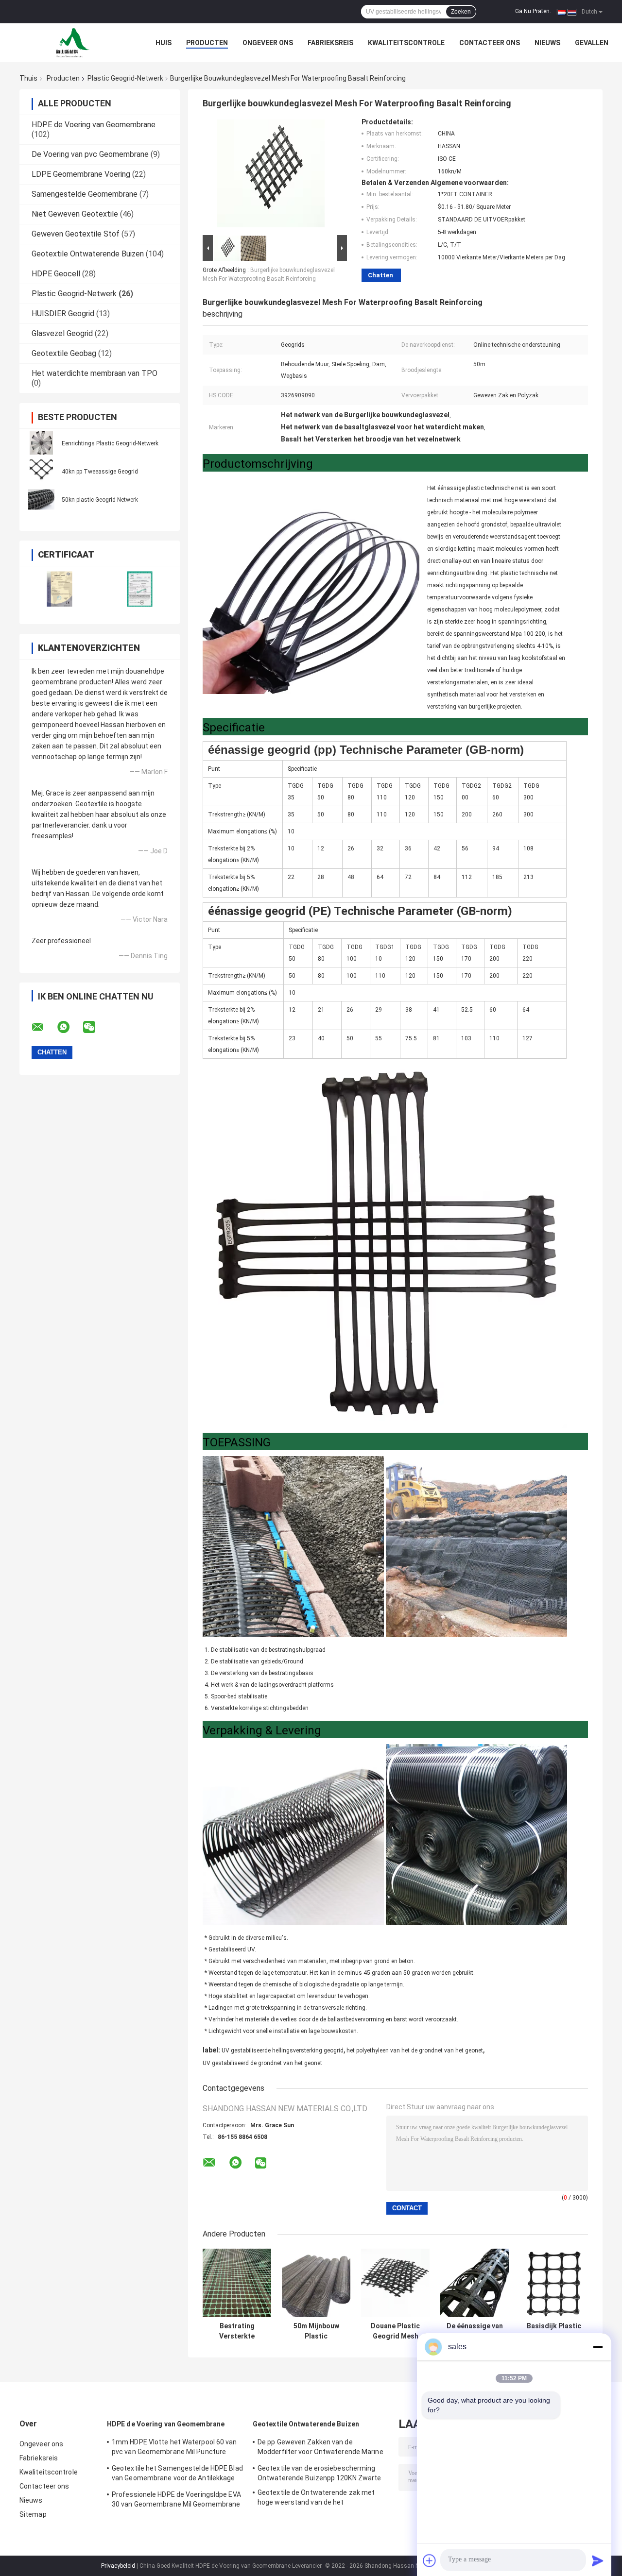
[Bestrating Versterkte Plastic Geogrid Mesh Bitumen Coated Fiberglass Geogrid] (237, 2283)
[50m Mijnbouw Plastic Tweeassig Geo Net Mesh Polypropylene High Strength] (316, 2283)
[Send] (598, 2560)
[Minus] (598, 2347)
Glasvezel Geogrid (62, 333)
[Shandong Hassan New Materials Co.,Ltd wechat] (95, 1027)
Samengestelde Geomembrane (85, 194)
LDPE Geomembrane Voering (81, 174)
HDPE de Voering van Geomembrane (94, 125)
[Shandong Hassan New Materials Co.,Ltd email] (44, 1027)
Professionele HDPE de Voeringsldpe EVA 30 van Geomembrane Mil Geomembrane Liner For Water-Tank (176, 2501)
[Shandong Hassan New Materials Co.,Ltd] (73, 43)
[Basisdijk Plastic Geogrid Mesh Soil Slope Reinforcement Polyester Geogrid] (554, 2283)
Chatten (380, 275)
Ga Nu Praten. (533, 11)
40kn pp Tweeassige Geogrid (100, 472)
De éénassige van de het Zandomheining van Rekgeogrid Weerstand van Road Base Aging (475, 2331)
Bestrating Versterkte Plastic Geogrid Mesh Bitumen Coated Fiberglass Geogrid (237, 2331)
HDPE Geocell (56, 274)
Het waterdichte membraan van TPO (95, 373)
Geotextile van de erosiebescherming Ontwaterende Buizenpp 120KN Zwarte (319, 2473)
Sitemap (33, 2514)
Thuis (28, 78)
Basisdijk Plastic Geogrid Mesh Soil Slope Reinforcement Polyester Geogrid (554, 2331)
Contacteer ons (490, 43)
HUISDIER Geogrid (63, 314)
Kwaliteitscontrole (406, 43)
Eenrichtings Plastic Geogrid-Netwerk (110, 443)
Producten (207, 43)
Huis (164, 43)
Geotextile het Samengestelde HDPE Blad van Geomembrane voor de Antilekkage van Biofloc (177, 2474)
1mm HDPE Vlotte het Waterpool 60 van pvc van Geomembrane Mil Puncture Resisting (174, 2448)
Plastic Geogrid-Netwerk (125, 78)
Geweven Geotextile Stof (76, 234)
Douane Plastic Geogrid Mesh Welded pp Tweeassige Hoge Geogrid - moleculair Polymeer (396, 2331)
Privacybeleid (118, 2566)
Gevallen (592, 43)
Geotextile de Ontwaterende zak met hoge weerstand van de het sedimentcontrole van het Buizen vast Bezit (318, 2499)
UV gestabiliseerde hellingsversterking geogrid (283, 2051)
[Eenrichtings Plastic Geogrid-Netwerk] (41, 443)
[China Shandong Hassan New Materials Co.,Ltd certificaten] (60, 589)
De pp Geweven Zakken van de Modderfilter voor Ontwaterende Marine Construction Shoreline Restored (320, 2448)
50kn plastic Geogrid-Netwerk (100, 500)
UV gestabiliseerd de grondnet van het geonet (262, 2063)
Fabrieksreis (330, 43)
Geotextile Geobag (64, 353)
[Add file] (430, 2560)
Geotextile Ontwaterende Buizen (88, 254)
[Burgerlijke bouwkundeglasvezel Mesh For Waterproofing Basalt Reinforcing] (271, 175)
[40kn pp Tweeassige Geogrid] (41, 471)
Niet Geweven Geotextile (75, 214)
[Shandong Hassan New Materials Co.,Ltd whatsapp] (69, 1027)
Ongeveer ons (268, 43)
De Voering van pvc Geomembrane (90, 154)
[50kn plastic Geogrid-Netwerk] (41, 499)
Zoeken (461, 12)
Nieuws (547, 43)
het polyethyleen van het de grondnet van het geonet (415, 2051)
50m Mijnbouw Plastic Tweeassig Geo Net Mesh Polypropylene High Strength (316, 2331)
